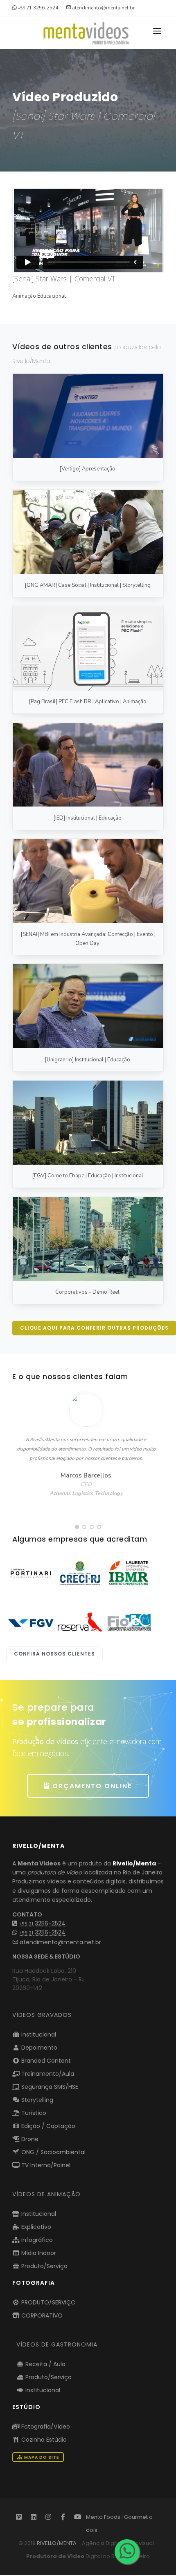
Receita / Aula (45, 2364)
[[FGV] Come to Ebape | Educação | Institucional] (88, 1123)
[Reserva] (80, 1622)
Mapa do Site (41, 2457)
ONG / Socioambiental (53, 2152)
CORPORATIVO (41, 2315)
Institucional (38, 2035)
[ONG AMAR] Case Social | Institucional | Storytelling (88, 585)
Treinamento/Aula (47, 2074)
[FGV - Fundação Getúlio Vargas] (31, 1622)
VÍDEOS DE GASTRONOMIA (57, 2344)
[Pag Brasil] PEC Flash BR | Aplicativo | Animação (88, 702)
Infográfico (36, 2240)
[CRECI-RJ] (80, 1573)
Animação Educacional (39, 296)
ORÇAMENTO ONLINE (91, 1786)
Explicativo (35, 2227)
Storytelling (36, 2100)
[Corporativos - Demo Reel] (88, 1239)
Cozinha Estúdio (43, 2440)
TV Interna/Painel (45, 2165)
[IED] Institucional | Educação (87, 818)
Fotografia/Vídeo (45, 2427)
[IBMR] (129, 1573)
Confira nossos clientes (54, 1654)
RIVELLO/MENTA (57, 2543)
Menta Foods (103, 2517)
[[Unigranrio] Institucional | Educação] (88, 1006)
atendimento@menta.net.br (60, 1942)
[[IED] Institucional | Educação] (88, 765)
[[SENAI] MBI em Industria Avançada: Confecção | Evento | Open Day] (88, 881)
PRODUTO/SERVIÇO (48, 2302)
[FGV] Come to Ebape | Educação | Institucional (88, 1176)
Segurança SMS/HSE (49, 2087)
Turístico (33, 2113)
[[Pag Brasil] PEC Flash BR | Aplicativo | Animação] (88, 648)
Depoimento (38, 2048)
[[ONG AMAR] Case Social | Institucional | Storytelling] (88, 532)
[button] (77, 1527)
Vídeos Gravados (42, 2015)
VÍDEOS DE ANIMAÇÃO (46, 2194)
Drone (29, 2139)
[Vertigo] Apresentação (87, 469)
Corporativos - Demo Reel (87, 1292)
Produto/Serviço (44, 2266)
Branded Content (45, 2061)
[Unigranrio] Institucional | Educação (87, 1060)
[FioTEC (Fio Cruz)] (129, 1622)
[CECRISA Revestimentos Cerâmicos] (31, 1573)
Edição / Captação (47, 2126)
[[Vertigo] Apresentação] (88, 416)
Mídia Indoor (38, 2253)
